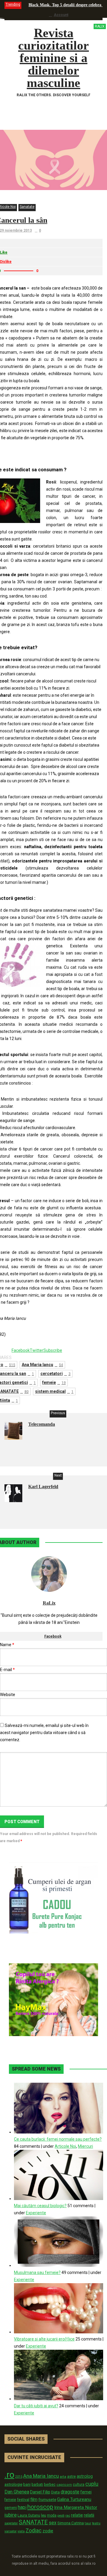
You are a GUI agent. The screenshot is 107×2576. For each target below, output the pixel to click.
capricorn (64, 2485)
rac (68, 2515)
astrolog (85, 2476)
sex (53, 2523)
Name (7, 1645)
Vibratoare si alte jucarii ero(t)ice (44, 2339)
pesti (61, 2515)
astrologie (13, 2484)
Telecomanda (42, 1424)
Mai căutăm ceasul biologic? (40, 2206)
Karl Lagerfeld (43, 1487)
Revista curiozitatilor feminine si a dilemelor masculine (61, 58)
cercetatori (55, 1374)
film (34, 2499)
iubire (11, 2515)
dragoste (70, 2492)
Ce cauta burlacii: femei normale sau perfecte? (58, 2139)
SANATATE (33, 2522)
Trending (13, 4)
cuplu (92, 2484)
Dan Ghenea (17, 2492)
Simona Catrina (71, 2523)
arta (63, 2477)
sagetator (11, 2523)
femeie (54, 1382)
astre (71, 2476)
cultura (79, 2485)
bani (27, 2484)
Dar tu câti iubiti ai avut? (36, 2406)
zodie (48, 2531)
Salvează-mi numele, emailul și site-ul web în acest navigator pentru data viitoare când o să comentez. (44, 1733)
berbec (50, 2485)
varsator (11, 2531)
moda (52, 2515)
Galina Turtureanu (74, 2499)
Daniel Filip (40, 2492)
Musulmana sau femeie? (37, 2272)
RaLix (49, 1603)
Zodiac (34, 2530)
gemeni (11, 2508)
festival (23, 2500)
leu (44, 2515)
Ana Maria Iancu (42, 1365)
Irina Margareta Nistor (76, 2507)
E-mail (7, 1670)
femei (86, 2492)
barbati (37, 2485)
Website (8, 1695)
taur (88, 2523)
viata (21, 2531)
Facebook (53, 1636)
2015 (19, 2477)
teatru (96, 2523)
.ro (9, 2475)
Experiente (36, 2213)
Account (61, 15)
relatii (89, 2515)
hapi (22, 2507)
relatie (77, 2515)
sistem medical (54, 1391)
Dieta (55, 2492)
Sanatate (27, 207)
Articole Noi (65, 2146)
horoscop (40, 2507)
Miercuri (85, 2146)
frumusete (47, 2500)
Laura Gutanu (29, 2515)
